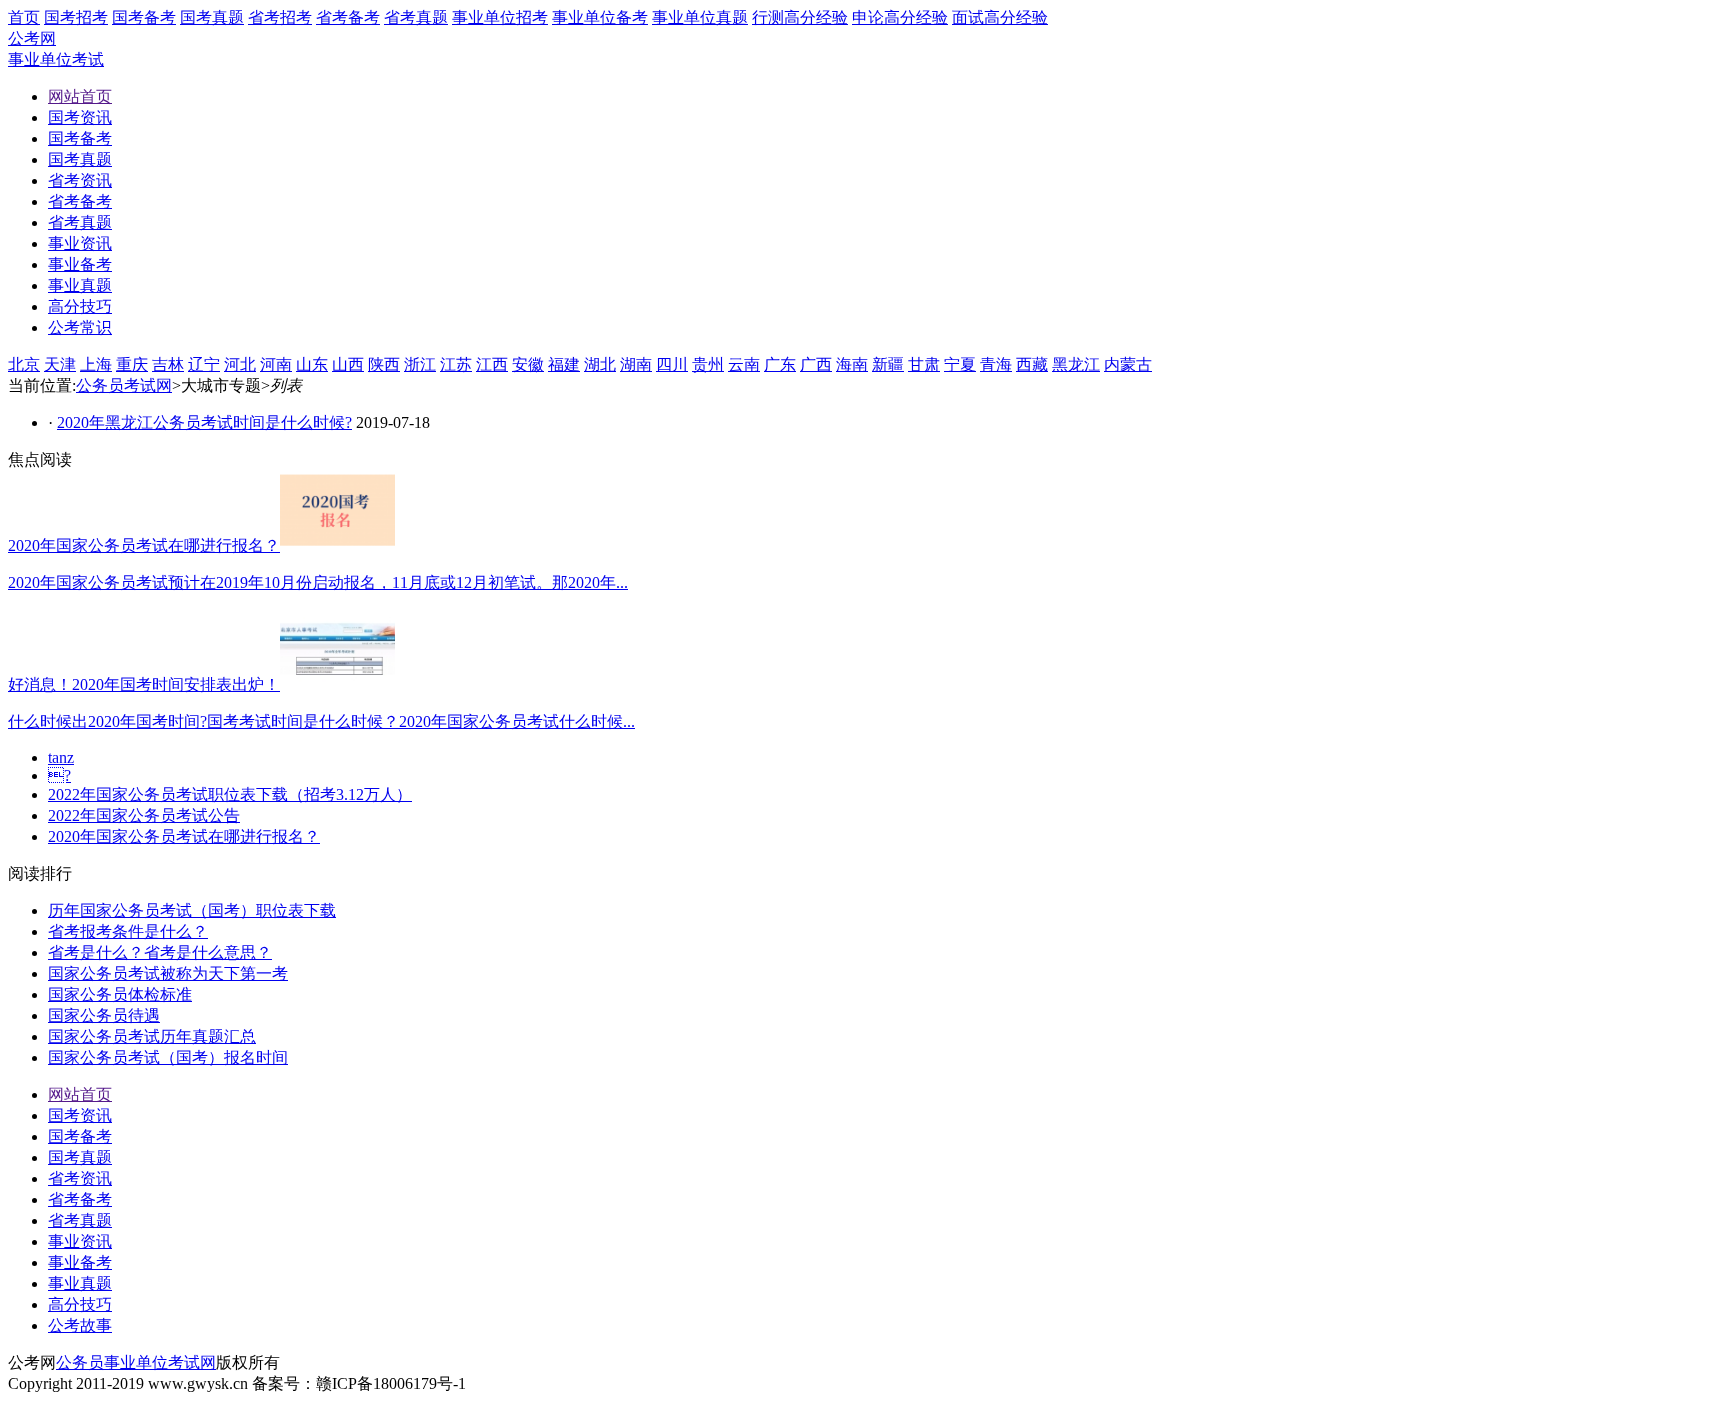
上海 (96, 364)
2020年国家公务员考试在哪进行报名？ (184, 836)
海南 (852, 364)
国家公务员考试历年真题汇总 (152, 1036)
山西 (348, 364)
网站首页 (80, 1094)
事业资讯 (80, 1241)
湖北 (600, 364)
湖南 (636, 364)
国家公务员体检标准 (120, 994)
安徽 (528, 364)
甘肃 (924, 364)
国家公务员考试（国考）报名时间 (168, 1057)
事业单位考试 (56, 59)
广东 (780, 364)
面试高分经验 (1000, 17)
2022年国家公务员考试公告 (144, 815)
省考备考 (348, 17)
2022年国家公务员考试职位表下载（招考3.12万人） (230, 794)
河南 (276, 364)
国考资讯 (80, 1115)
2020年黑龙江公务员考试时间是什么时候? (204, 422)
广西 (816, 364)
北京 (24, 364)
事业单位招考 (500, 17)
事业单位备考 (600, 17)
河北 (240, 364)
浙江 (420, 364)
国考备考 (144, 17)
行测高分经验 (800, 17)
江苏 (456, 364)
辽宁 (204, 364)
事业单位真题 (700, 17)
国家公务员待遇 (104, 1015)
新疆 (888, 364)
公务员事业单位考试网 (136, 1362)
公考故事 (80, 1325)
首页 (24, 17)
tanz (61, 757)
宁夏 (960, 364)
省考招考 (280, 17)
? (59, 775)
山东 (312, 364)
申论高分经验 (900, 17)
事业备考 (80, 1262)
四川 (672, 364)
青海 (996, 364)
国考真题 (212, 17)
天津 (60, 364)
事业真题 (80, 1283)
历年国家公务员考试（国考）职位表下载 (192, 910)
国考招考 (76, 17)
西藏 (1032, 364)
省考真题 (416, 17)
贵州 (708, 364)
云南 (744, 364)
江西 (492, 364)
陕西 (384, 364)
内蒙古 (1128, 364)
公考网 (32, 38)
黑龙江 (1076, 364)
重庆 (132, 364)
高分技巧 (80, 1304)
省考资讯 (80, 1178)
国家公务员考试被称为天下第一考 (168, 973)
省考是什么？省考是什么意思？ (160, 952)
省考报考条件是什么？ (128, 931)
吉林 (168, 364)
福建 (564, 364)
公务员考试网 (124, 385)
